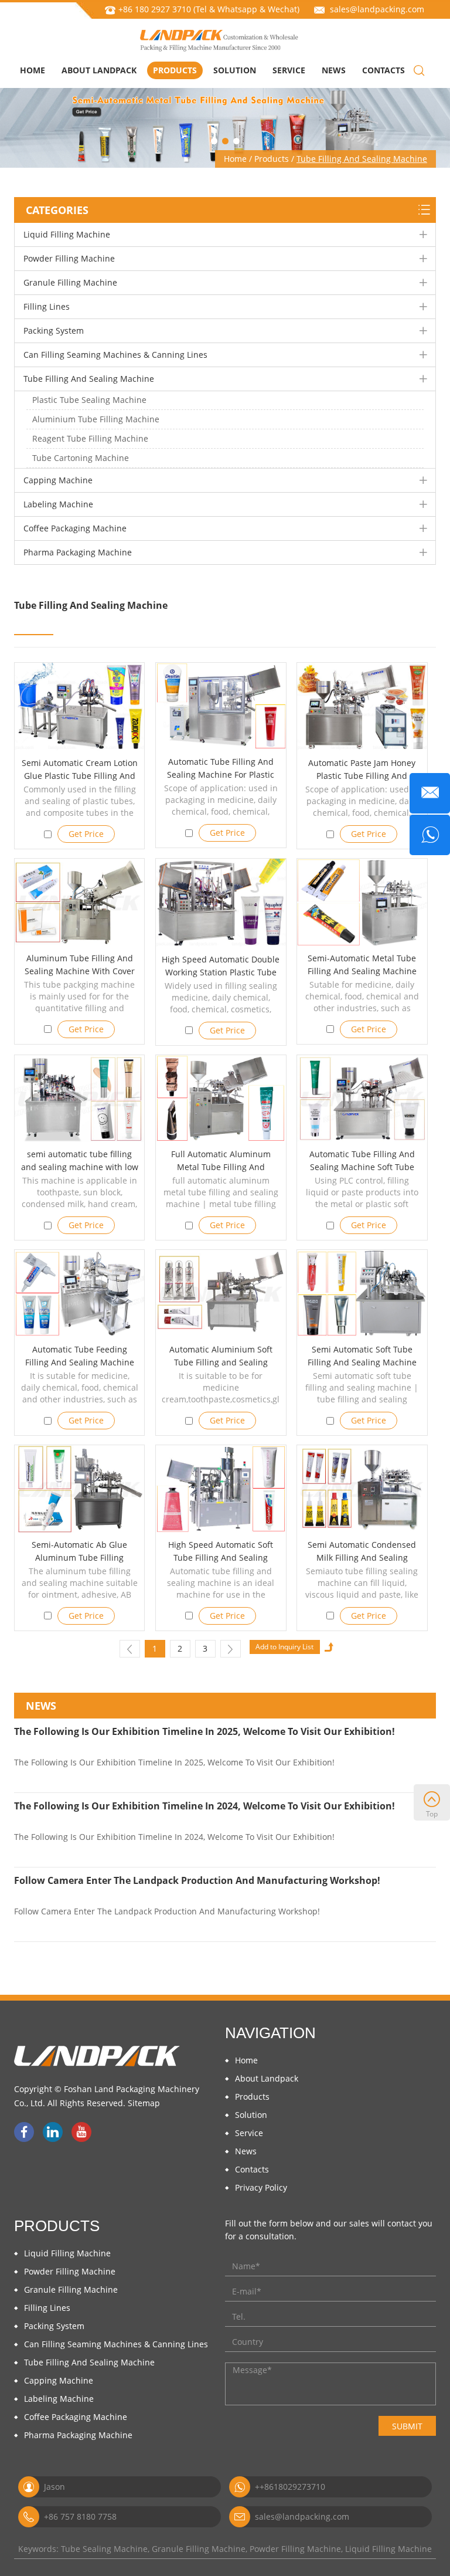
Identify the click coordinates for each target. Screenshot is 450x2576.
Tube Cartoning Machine (81, 458)
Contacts (383, 70)
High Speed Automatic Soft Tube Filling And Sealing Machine (221, 1558)
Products (175, 70)
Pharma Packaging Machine (78, 552)
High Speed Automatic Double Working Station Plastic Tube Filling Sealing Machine (221, 972)
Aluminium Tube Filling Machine (96, 419)
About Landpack (99, 70)
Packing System (54, 331)
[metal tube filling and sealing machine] (221, 1099)
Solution (235, 70)
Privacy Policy (261, 2187)
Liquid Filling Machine (67, 234)
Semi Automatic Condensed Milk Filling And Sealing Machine (362, 1558)
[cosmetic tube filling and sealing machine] (79, 1099)
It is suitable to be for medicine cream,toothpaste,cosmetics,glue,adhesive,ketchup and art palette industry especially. (221, 1399)
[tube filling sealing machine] (362, 707)
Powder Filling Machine (69, 258)
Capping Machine (58, 480)
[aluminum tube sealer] (79, 902)
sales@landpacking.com (377, 9)
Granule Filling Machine (70, 282)
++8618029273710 (290, 2487)
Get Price (86, 834)
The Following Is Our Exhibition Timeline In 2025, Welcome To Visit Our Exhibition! (204, 1731)
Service (289, 70)
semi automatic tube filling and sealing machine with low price (80, 1167)
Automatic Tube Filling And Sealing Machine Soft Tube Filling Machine (362, 1167)
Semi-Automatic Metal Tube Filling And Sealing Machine (362, 965)
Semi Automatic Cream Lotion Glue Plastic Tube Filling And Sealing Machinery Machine (80, 776)
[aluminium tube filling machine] (221, 1294)
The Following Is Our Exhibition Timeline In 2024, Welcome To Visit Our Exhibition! (204, 1806)
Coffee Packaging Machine (75, 528)
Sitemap (144, 2103)
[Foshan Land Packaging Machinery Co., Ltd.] (219, 40)
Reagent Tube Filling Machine (90, 438)
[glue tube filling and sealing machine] (79, 707)
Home (33, 70)
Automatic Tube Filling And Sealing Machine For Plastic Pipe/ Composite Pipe (221, 775)
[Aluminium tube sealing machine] (362, 1489)
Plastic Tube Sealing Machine (89, 400)
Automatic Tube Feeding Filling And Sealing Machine (80, 1356)
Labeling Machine (58, 504)
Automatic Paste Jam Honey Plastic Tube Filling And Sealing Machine (362, 776)
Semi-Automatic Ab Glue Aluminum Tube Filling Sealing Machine (79, 1558)
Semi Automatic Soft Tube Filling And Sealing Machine (362, 1356)
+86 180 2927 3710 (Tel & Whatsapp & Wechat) (209, 9)
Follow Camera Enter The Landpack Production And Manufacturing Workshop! (197, 1880)
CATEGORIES (57, 210)
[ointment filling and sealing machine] (221, 706)
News (334, 70)
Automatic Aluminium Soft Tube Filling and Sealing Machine (221, 1362)
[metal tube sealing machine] (362, 902)
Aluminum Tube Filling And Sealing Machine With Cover (80, 965)
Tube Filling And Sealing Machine (362, 159)
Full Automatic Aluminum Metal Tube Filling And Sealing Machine (221, 1167)
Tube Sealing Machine (104, 2549)
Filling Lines (47, 306)
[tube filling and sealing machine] (362, 1099)
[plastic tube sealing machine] (221, 903)
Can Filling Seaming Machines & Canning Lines (115, 355)
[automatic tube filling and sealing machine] (225, 123)
